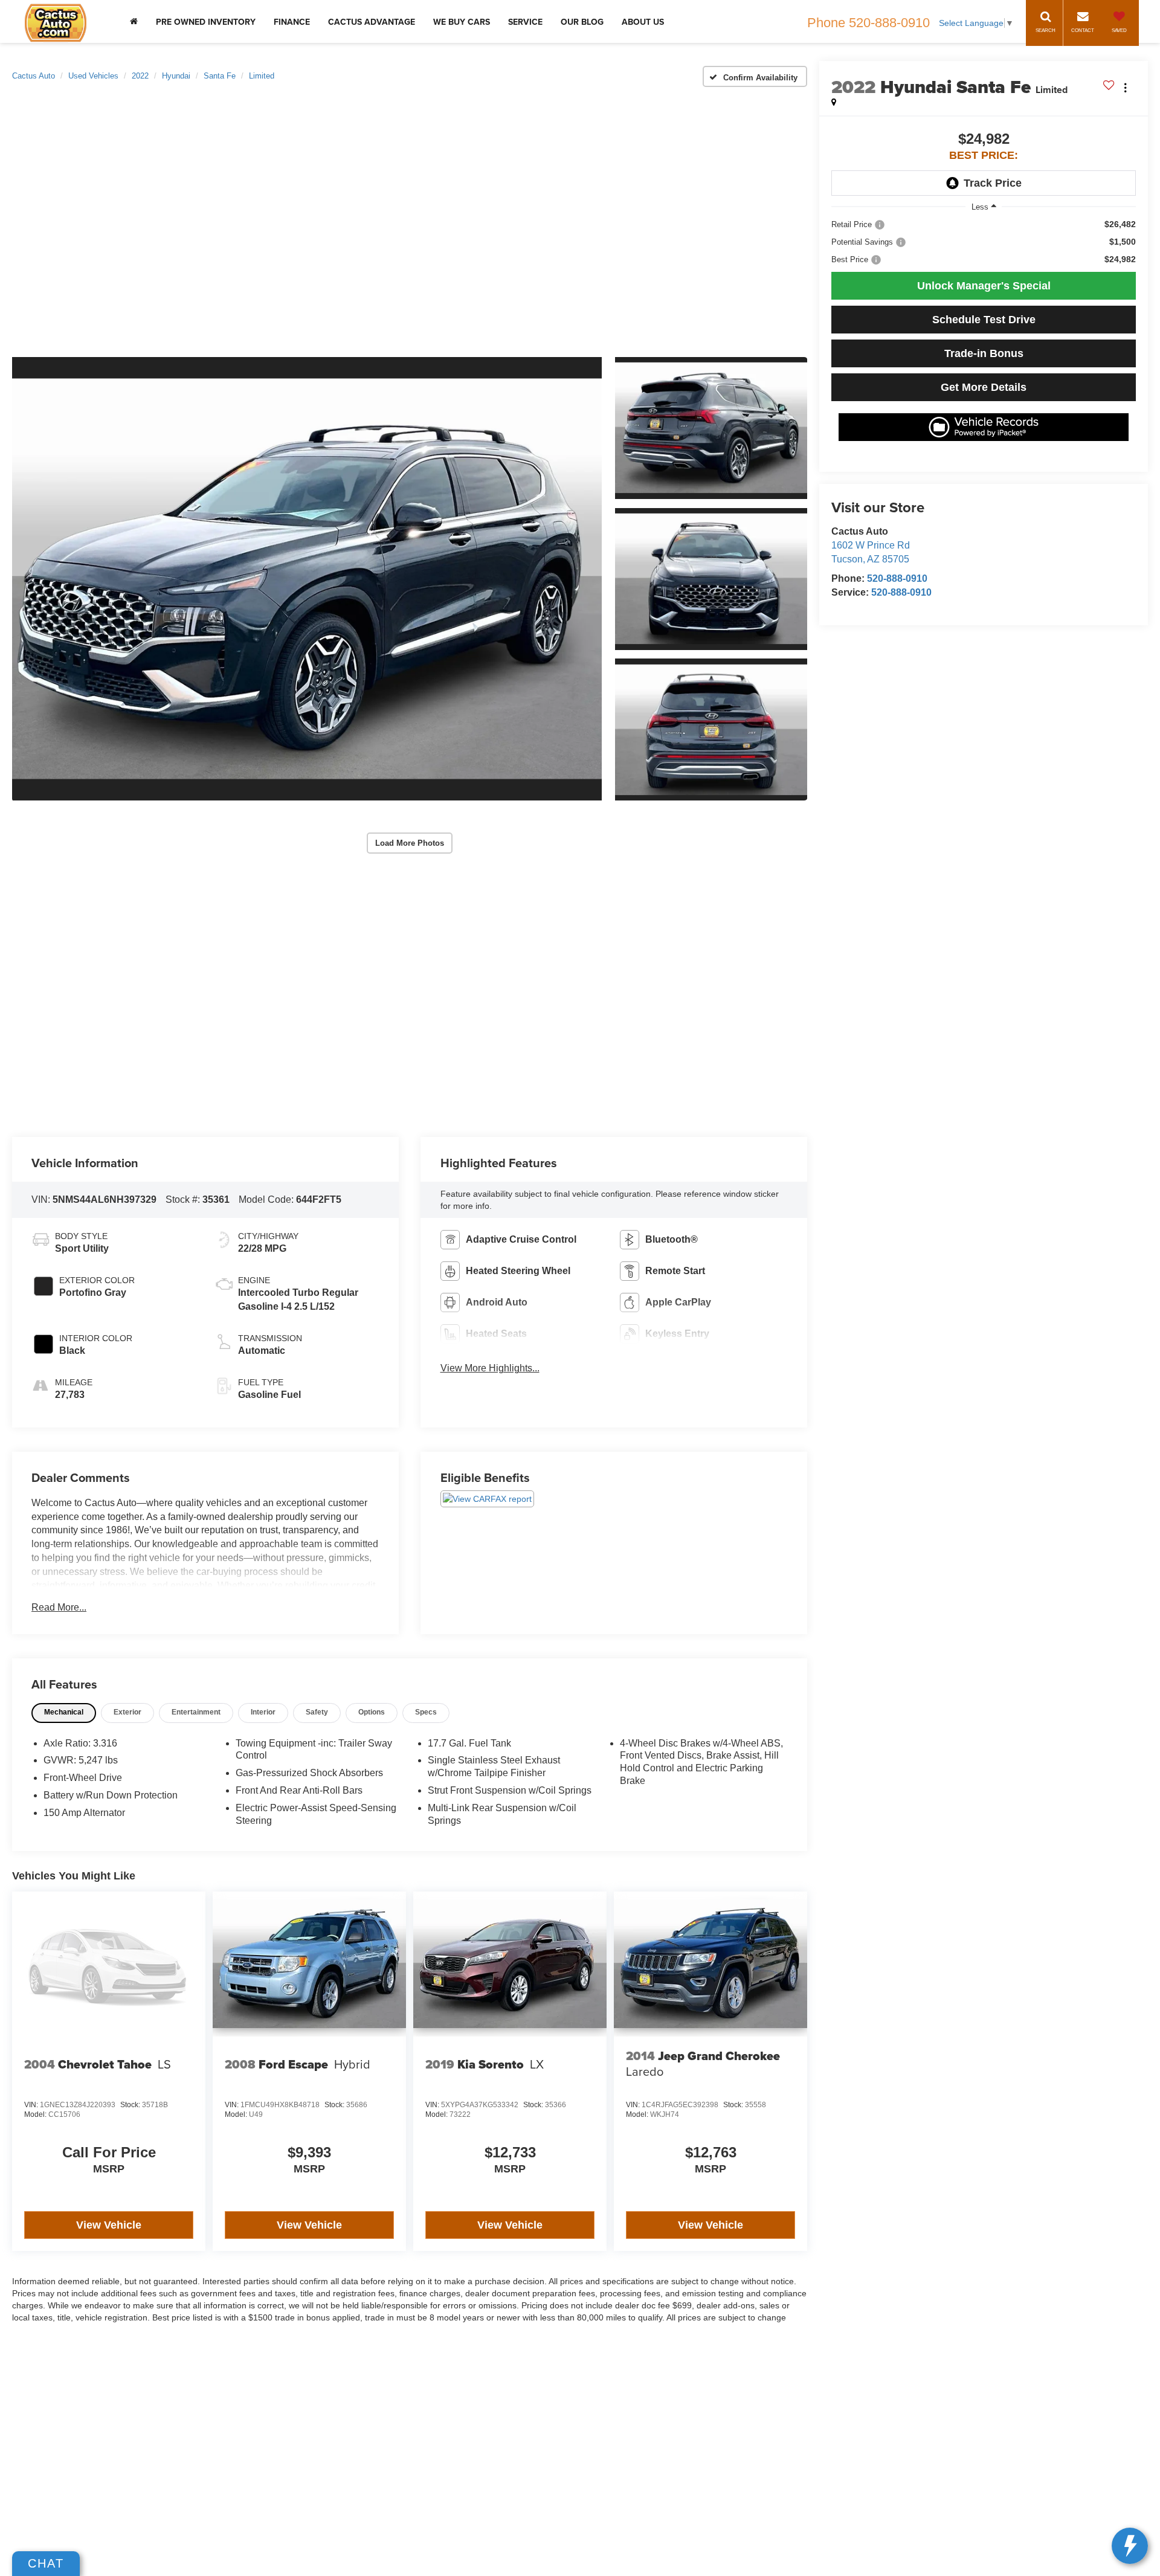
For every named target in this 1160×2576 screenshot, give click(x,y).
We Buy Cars (462, 22)
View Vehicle (109, 2225)
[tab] (64, 1713)
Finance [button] (292, 22)
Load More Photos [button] (410, 843)
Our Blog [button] (582, 22)
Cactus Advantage (372, 22)
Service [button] (525, 22)
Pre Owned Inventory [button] (206, 22)
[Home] (134, 21)
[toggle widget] (1130, 2546)
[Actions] (1125, 87)
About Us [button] (643, 22)
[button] (307, 579)
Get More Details (984, 387)
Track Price (993, 183)
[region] (984, 242)
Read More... (59, 1607)
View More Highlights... (490, 1368)
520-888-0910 (897, 578)
